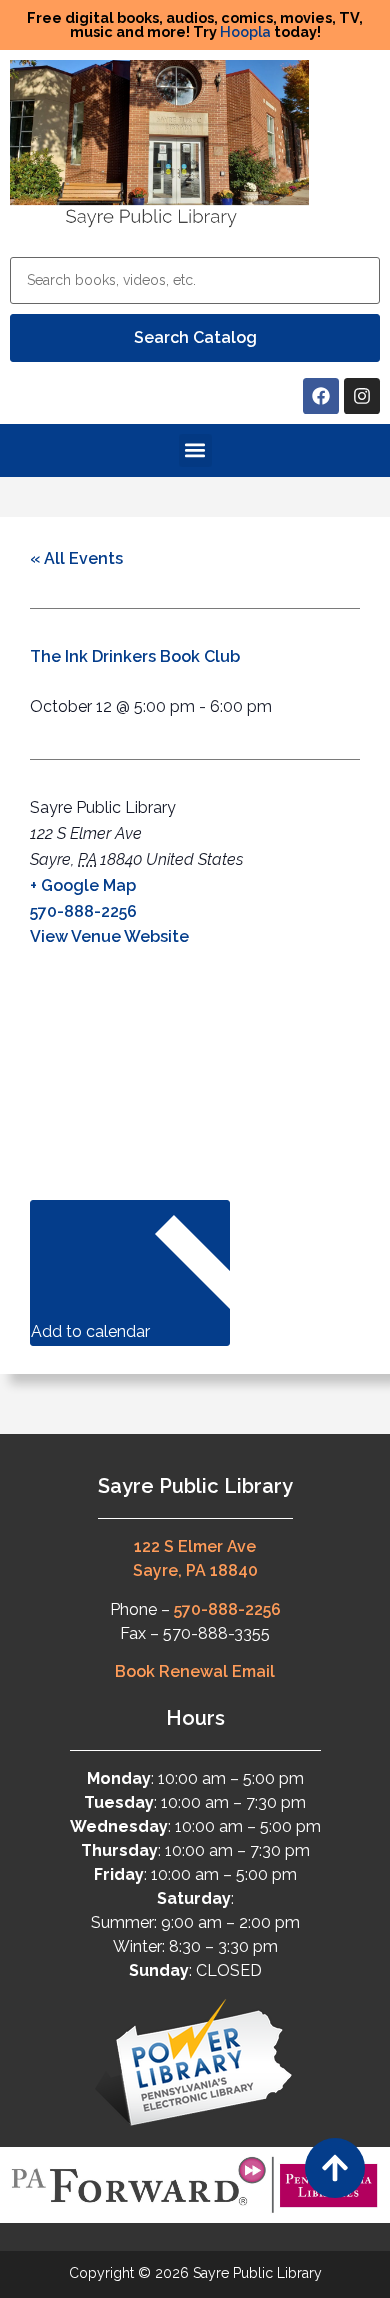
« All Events (76, 558)
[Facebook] (321, 396)
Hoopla (245, 31)
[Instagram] (362, 396)
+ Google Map (83, 885)
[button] (195, 450)
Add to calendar (92, 1331)
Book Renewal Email (195, 1671)
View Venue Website (109, 936)
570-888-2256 (83, 911)
